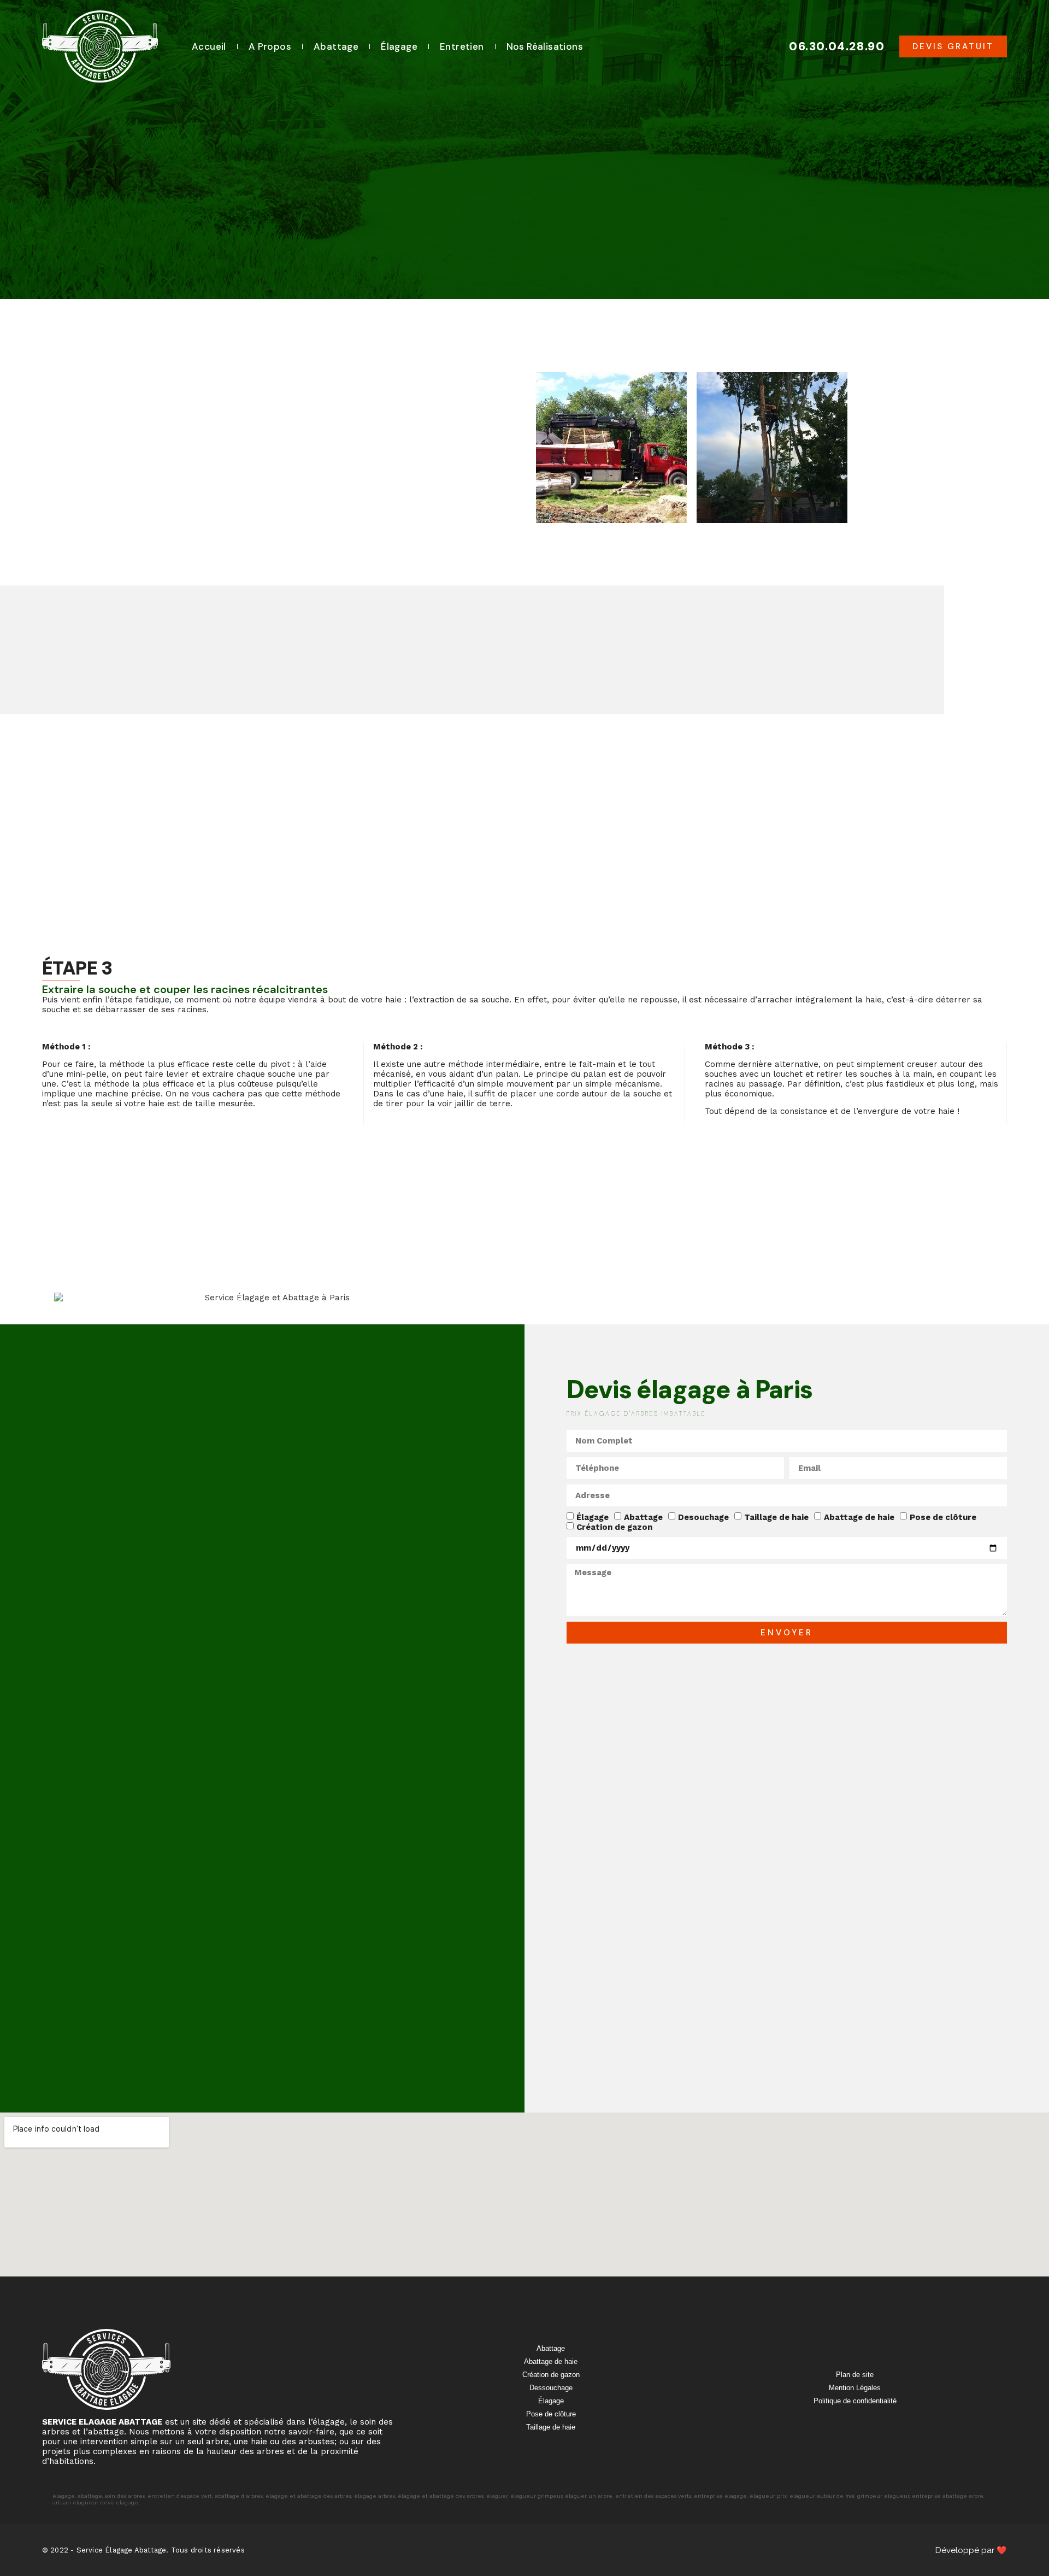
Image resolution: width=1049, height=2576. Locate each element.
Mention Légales (855, 2388)
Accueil (209, 46)
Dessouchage (551, 2388)
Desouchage (703, 1517)
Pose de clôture (943, 1517)
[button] (953, 47)
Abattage (336, 46)
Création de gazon (614, 1527)
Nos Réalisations (545, 46)
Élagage (399, 46)
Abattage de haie (859, 1517)
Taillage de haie (776, 1517)
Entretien (462, 46)
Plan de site (855, 2375)
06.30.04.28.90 (837, 46)
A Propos (270, 46)
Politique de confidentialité (855, 2401)
